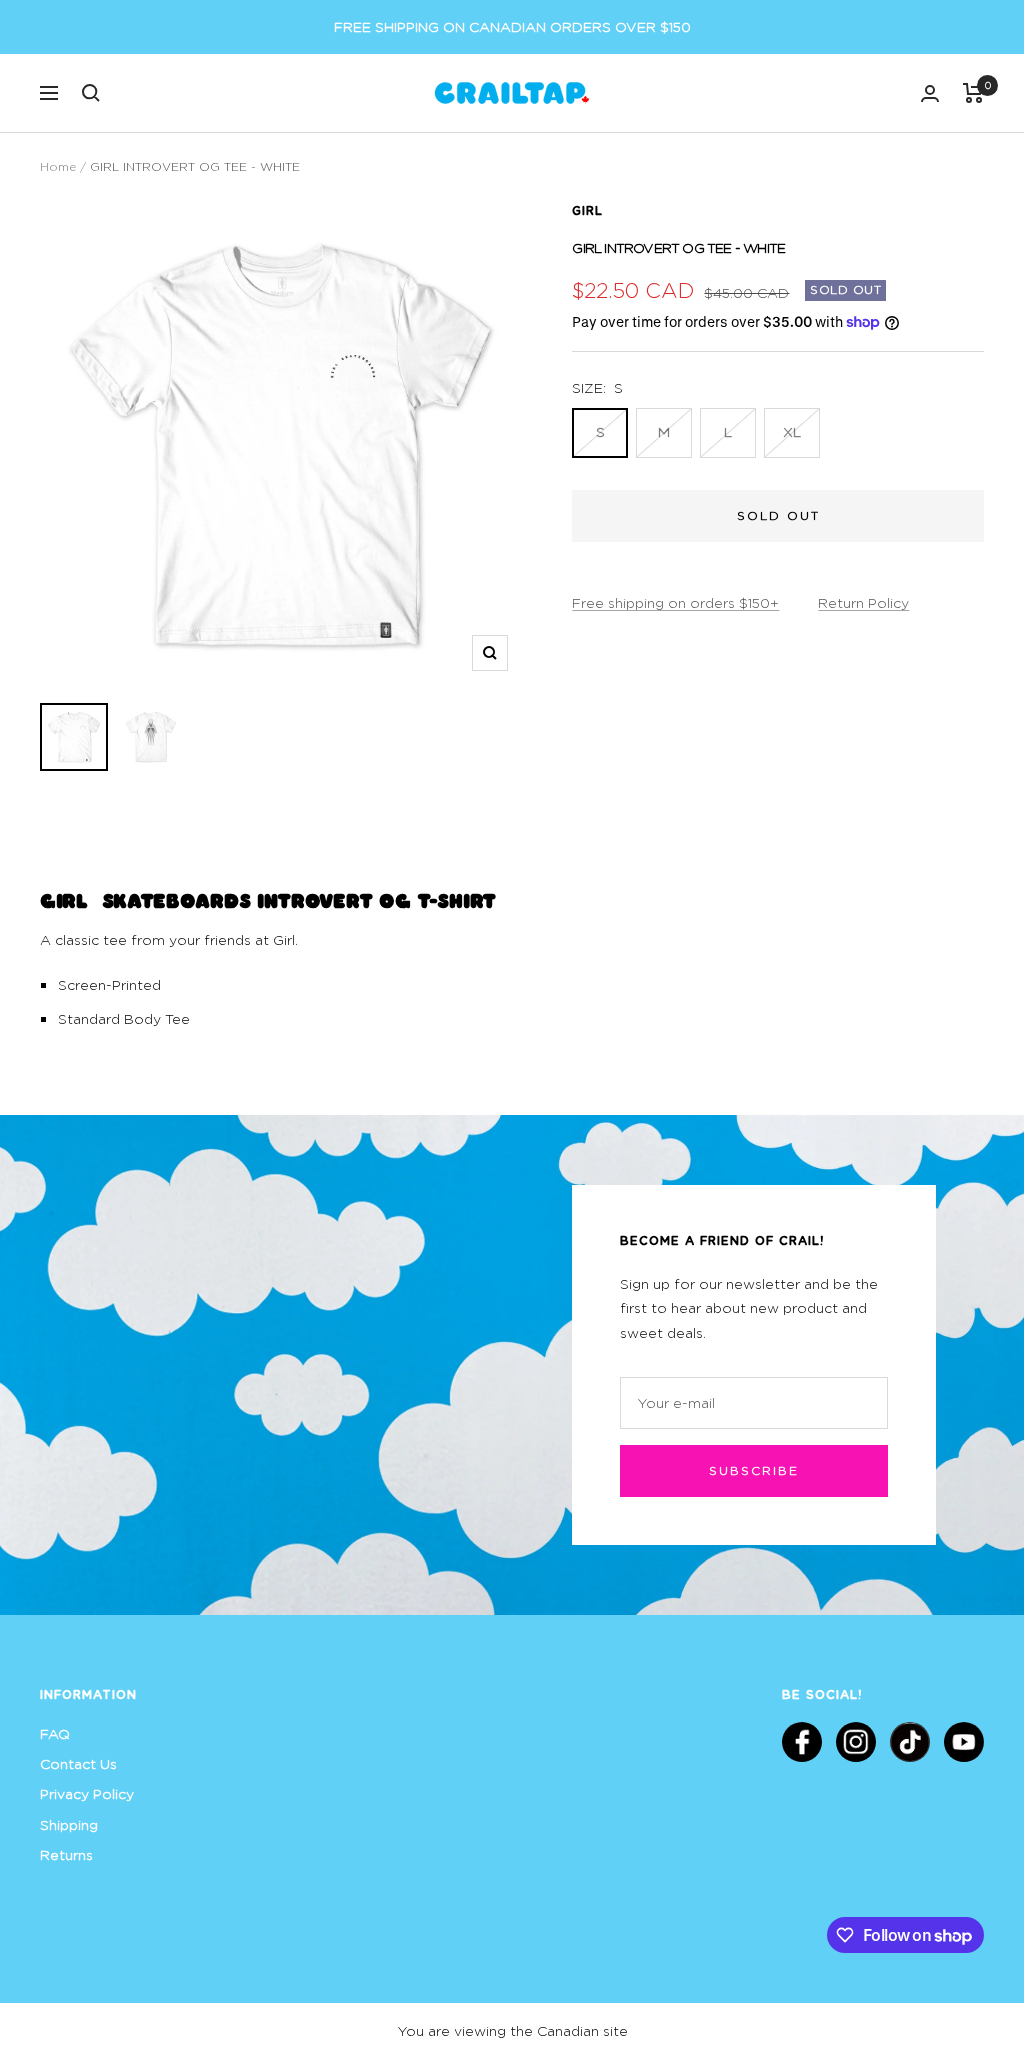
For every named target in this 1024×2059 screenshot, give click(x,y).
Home (58, 166)
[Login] (930, 93)
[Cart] (973, 93)
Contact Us (78, 1763)
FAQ (55, 1733)
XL (792, 431)
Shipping (69, 1824)
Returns (66, 1854)
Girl (587, 210)
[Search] (91, 93)
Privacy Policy (87, 1793)
